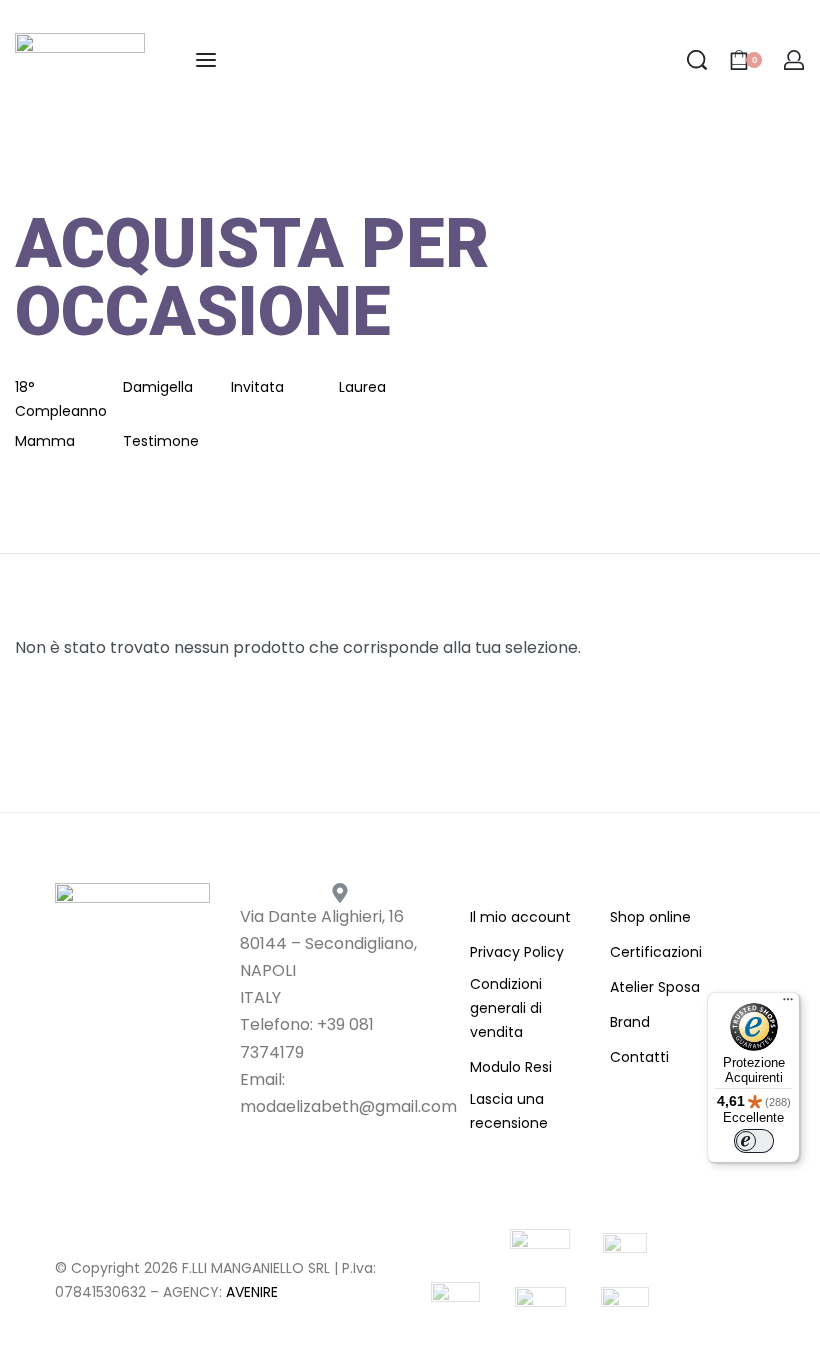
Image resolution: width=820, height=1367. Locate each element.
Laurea (362, 387)
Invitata (257, 387)
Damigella (158, 387)
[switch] (754, 1141)
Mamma (45, 441)
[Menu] (788, 1004)
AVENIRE (252, 1292)
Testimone (161, 441)
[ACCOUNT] (794, 60)
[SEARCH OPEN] (697, 60)
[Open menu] (206, 60)
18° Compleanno (61, 399)
